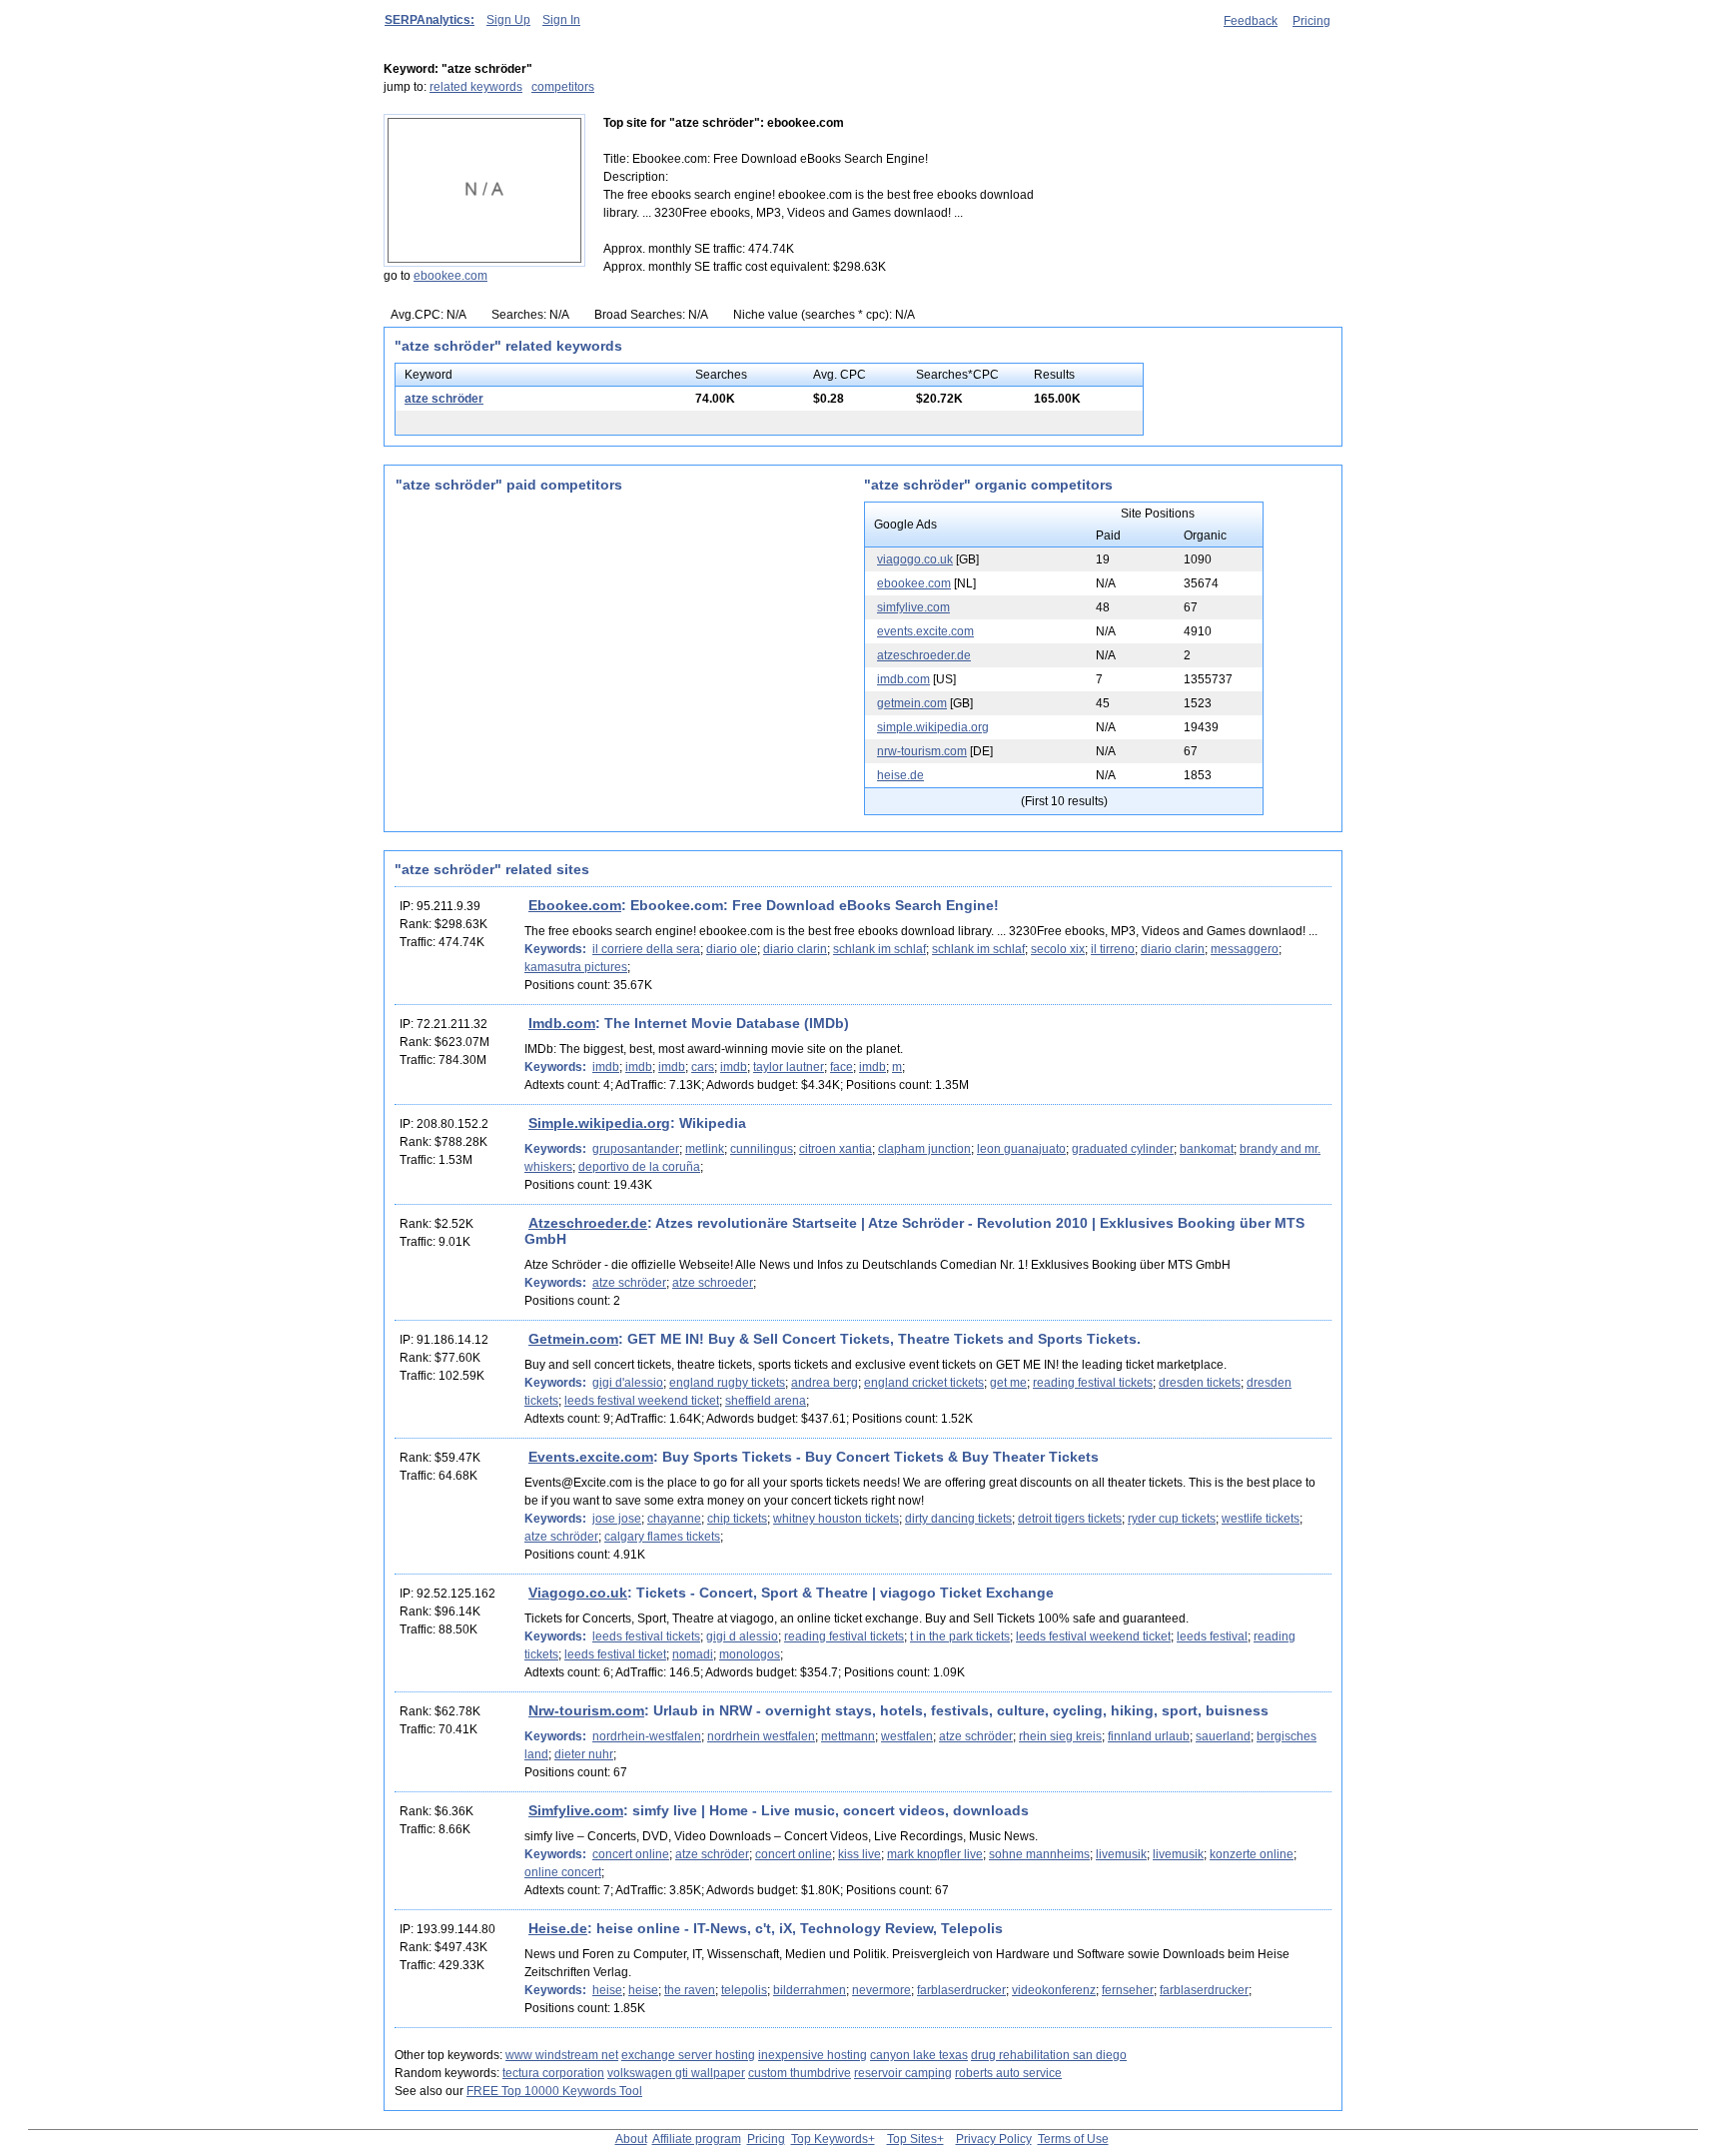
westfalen (907, 1736)
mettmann (848, 1736)
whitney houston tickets (836, 1519)
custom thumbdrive (800, 2073)
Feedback (1251, 21)
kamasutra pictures (576, 967)
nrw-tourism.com (922, 751)
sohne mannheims (1039, 1854)
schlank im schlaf (879, 949)
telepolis (744, 1990)
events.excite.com (925, 631)
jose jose (617, 1519)
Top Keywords (830, 2139)
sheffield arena (766, 1401)
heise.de (900, 775)
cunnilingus (762, 1149)
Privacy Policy (994, 2139)
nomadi (693, 1654)
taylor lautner (789, 1067)
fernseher (1128, 1990)
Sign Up (508, 20)
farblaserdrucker (961, 1990)
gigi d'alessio (628, 1383)
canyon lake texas (919, 2055)
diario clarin (795, 949)
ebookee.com (450, 276)
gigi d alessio (742, 1636)
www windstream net (562, 2055)
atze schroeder (713, 1283)
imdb (606, 1067)
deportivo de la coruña (639, 1167)
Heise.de (558, 1928)
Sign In (561, 20)
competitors (563, 87)
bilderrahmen (810, 1990)
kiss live (860, 1854)
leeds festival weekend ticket (642, 1401)
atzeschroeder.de (924, 655)
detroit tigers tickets (1070, 1519)
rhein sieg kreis (1060, 1736)
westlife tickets (1261, 1519)
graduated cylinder (1123, 1149)
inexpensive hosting (813, 2055)
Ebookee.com (575, 905)
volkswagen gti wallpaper (676, 2073)
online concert (563, 1872)
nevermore (881, 1990)
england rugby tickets (727, 1383)
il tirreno (1113, 949)
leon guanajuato (1021, 1149)
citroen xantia (836, 1149)
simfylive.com (913, 607)
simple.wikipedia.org (933, 727)
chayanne (674, 1519)
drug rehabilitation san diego (1049, 2055)
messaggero (1245, 949)
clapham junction (924, 1149)
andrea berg (825, 1383)
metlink (705, 1149)
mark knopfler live (935, 1854)
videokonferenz (1054, 1990)
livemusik (1121, 1854)
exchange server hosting (688, 2055)
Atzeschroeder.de (588, 1223)
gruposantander (636, 1149)
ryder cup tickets (1172, 1519)
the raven (690, 1990)
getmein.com (912, 703)
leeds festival (1212, 1636)
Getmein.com (573, 1339)
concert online (631, 1854)
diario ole (732, 949)
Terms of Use (1073, 2139)
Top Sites (912, 2139)
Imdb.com (562, 1023)
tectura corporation (553, 2073)
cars (703, 1067)
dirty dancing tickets (958, 1519)
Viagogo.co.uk (578, 1593)
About (631, 2139)
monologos (750, 1654)
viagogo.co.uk (915, 559)
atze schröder (444, 399)
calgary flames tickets (662, 1537)
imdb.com (903, 679)
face (842, 1067)
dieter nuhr (584, 1754)
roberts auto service (1008, 2073)
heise (607, 1990)
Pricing (1311, 21)
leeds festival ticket (615, 1654)
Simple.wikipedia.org (599, 1123)
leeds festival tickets (646, 1636)
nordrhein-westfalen (647, 1736)
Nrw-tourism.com (586, 1710)
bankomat (1207, 1149)
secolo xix (1058, 949)
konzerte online (1252, 1854)
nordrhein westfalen (761, 1736)
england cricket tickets (924, 1383)
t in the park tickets (960, 1636)
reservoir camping (903, 2073)
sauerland (1223, 1736)
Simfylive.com (576, 1810)
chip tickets (737, 1519)
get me (1008, 1383)
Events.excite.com (591, 1457)
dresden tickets (1200, 1383)
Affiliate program (697, 2139)
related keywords (476, 87)
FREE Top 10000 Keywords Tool (554, 2091)
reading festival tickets (1093, 1383)
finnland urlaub (1149, 1736)
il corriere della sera (646, 949)
